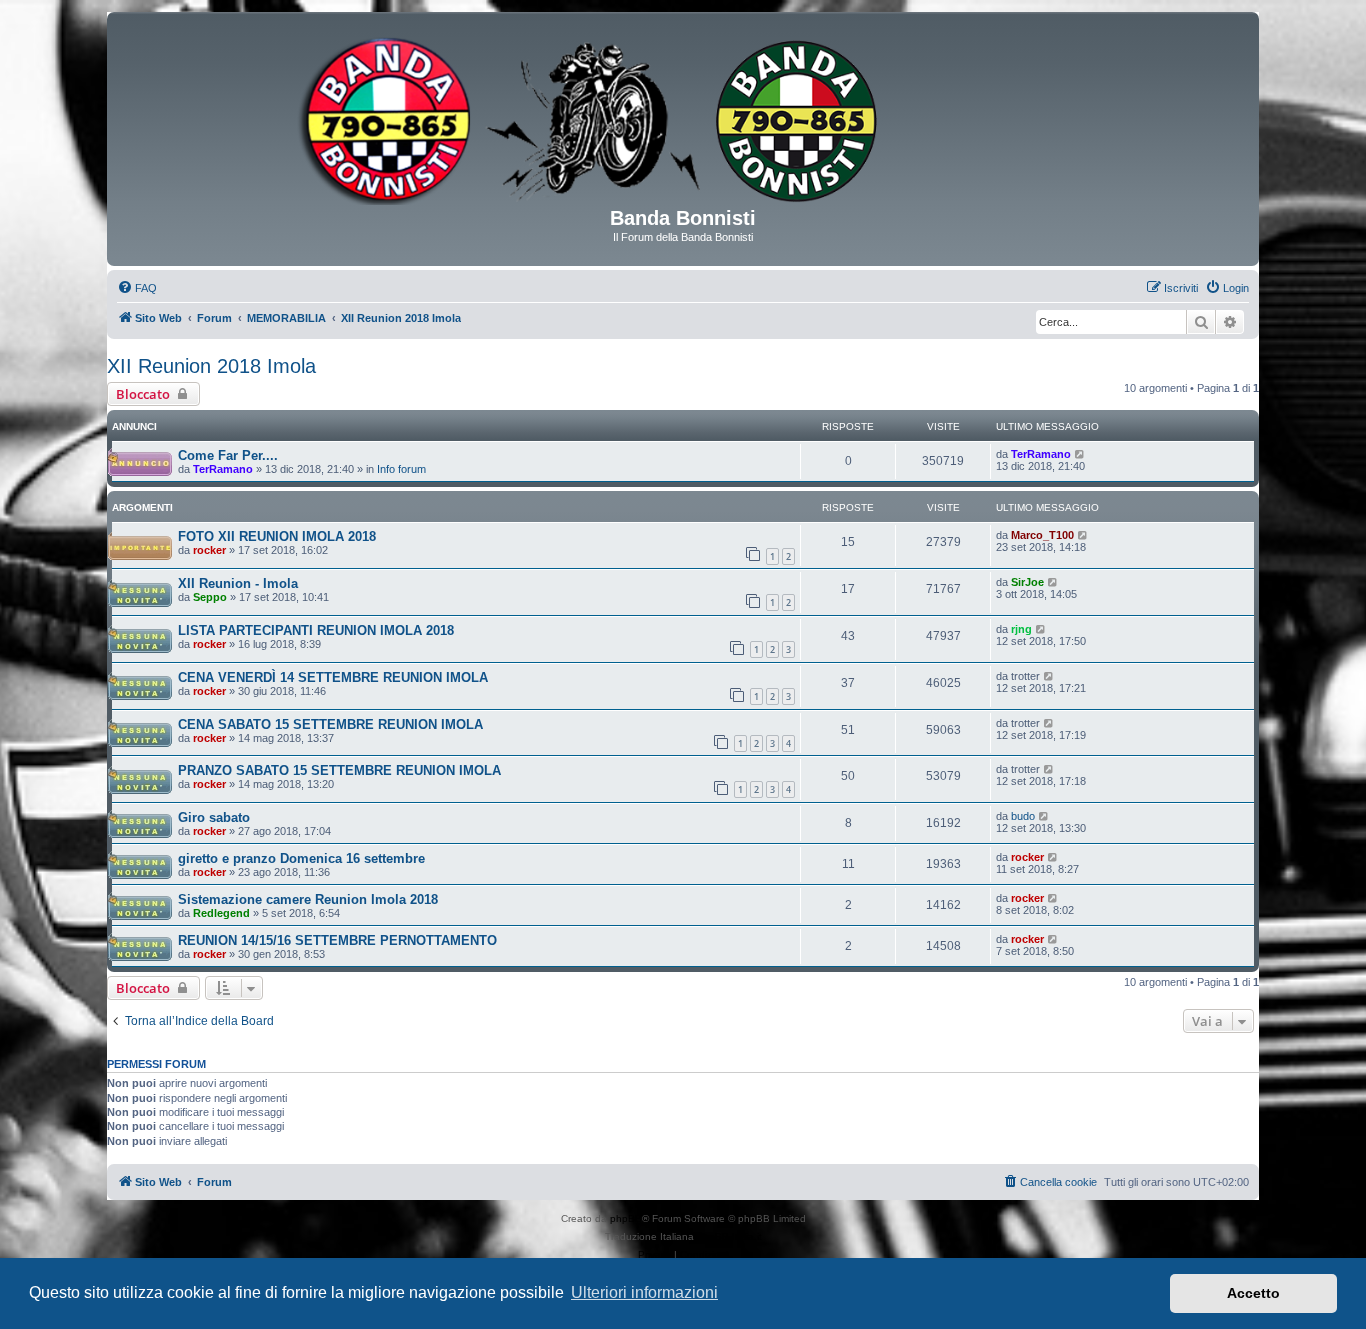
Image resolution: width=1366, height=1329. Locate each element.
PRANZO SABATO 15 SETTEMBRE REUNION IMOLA (339, 770)
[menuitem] (137, 288)
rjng (1021, 629)
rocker (209, 550)
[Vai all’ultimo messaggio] (1080, 454)
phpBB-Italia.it (729, 1236)
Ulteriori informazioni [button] (644, 1292)
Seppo (210, 597)
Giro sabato (214, 817)
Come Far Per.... (228, 455)
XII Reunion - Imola (238, 583)
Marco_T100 (1042, 535)
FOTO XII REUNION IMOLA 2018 (277, 536)
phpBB (626, 1218)
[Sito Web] (683, 117)
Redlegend (221, 913)
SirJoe (1027, 582)
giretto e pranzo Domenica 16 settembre (301, 858)
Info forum (401, 469)
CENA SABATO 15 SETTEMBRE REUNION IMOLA (330, 724)
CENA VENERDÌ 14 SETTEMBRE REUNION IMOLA (333, 677)
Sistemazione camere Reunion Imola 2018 (308, 899)
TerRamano (223, 469)
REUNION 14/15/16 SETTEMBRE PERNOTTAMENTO (337, 940)
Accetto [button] (1253, 1293)
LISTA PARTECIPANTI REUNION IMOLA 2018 (316, 630)
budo (1023, 816)
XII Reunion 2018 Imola (211, 366)
